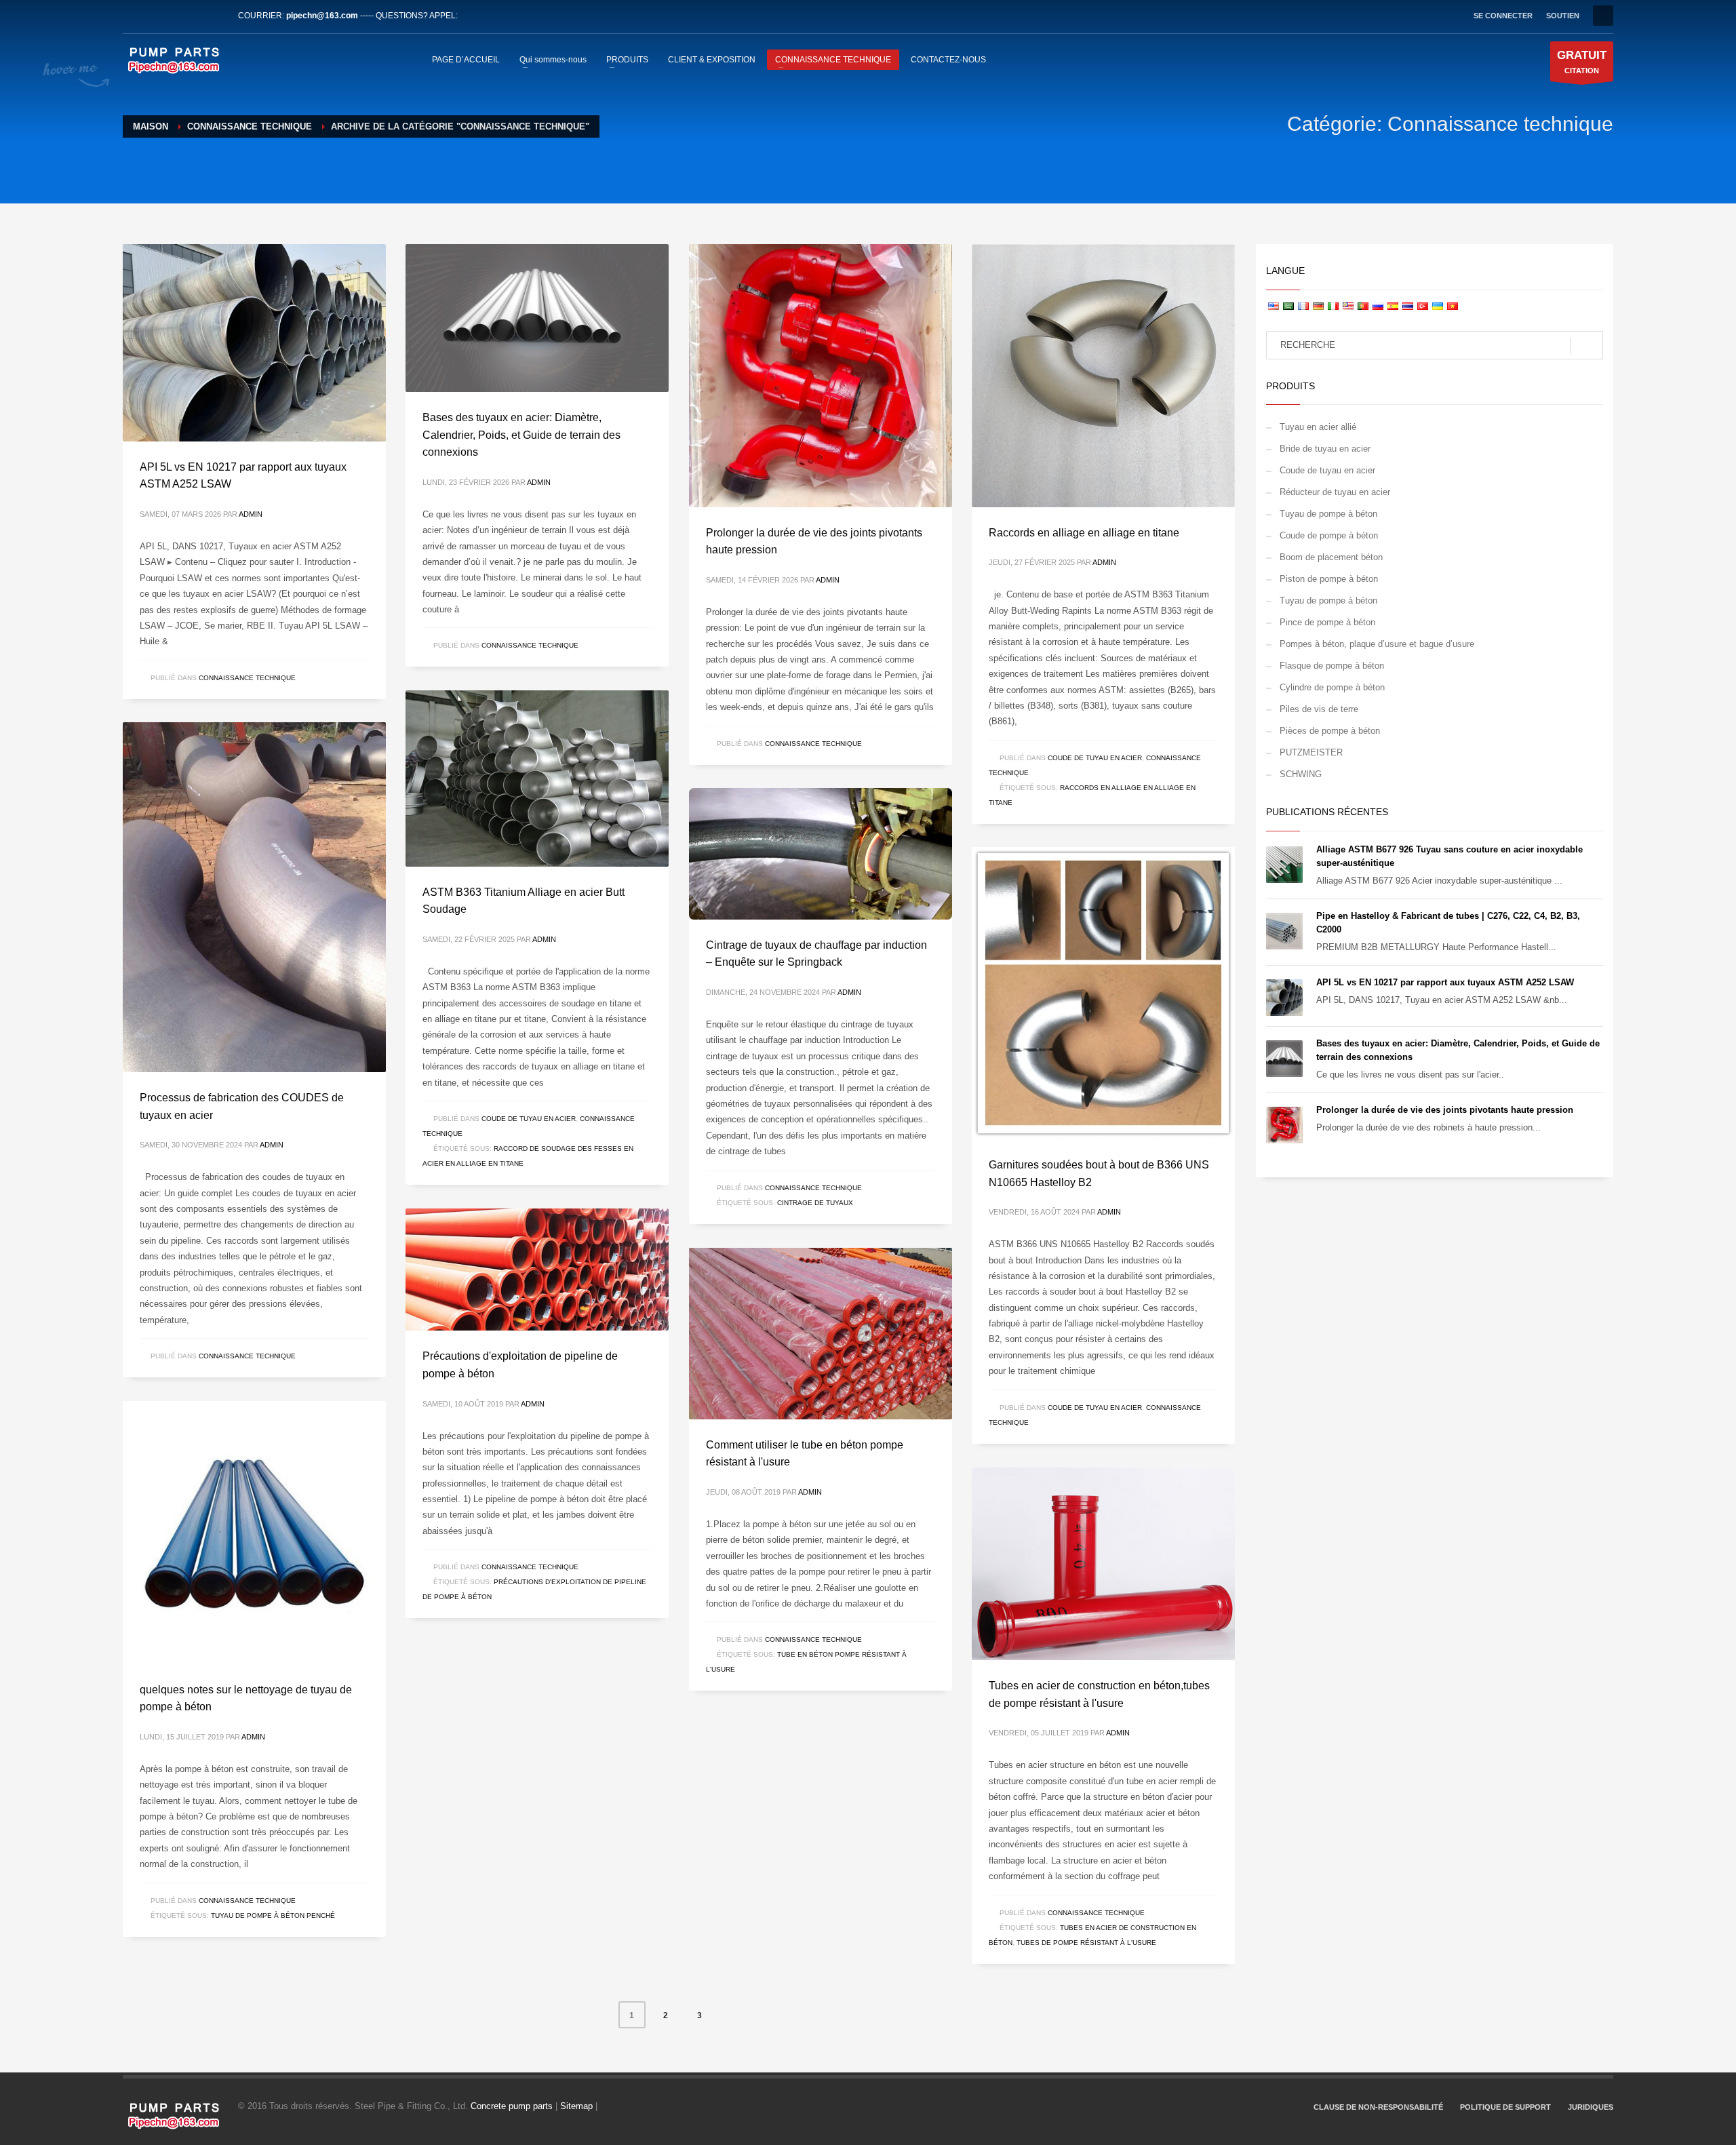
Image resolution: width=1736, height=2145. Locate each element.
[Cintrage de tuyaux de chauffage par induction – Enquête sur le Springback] (821, 854)
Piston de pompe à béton (1329, 579)
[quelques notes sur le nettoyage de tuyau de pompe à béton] (254, 1533)
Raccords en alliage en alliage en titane (1084, 533)
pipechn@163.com (322, 16)
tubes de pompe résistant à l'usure (1086, 1943)
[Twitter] (153, 16)
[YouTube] (194, 16)
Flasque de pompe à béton (1332, 666)
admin (251, 514)
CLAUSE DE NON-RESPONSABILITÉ (1378, 2107)
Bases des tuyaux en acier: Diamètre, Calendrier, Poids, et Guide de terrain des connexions (521, 435)
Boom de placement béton (1331, 557)
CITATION (1582, 62)
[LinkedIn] (174, 16)
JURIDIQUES (1591, 2107)
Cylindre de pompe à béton (1332, 687)
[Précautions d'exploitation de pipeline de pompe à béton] (537, 1270)
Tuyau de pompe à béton (1328, 514)
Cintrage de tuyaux (815, 1203)
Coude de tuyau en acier (1095, 758)
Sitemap (576, 2106)
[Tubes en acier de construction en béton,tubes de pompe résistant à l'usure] (1103, 1564)
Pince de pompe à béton (1327, 622)
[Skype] (214, 16)
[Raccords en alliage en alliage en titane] (1103, 376)
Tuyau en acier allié (1318, 427)
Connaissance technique (247, 678)
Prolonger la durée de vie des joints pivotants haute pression (1445, 1110)
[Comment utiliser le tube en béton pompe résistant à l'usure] (821, 1333)
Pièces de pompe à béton (1330, 731)
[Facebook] (133, 16)
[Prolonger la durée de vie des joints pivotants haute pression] (821, 376)
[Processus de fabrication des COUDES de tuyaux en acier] (254, 897)
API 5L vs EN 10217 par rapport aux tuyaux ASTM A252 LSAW (1445, 982)
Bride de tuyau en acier (1325, 449)
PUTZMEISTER (1311, 752)
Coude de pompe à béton (1329, 535)
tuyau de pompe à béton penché (273, 1915)
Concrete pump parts (512, 2106)
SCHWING (1301, 774)
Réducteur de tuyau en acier (1335, 492)
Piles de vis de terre (1319, 709)
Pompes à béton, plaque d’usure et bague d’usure (1377, 644)
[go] (1586, 346)
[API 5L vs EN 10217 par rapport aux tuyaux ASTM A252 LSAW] (254, 342)
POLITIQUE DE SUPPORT (1505, 2107)
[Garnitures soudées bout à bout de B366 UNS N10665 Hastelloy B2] (1103, 993)
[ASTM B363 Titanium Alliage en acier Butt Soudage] (537, 779)
